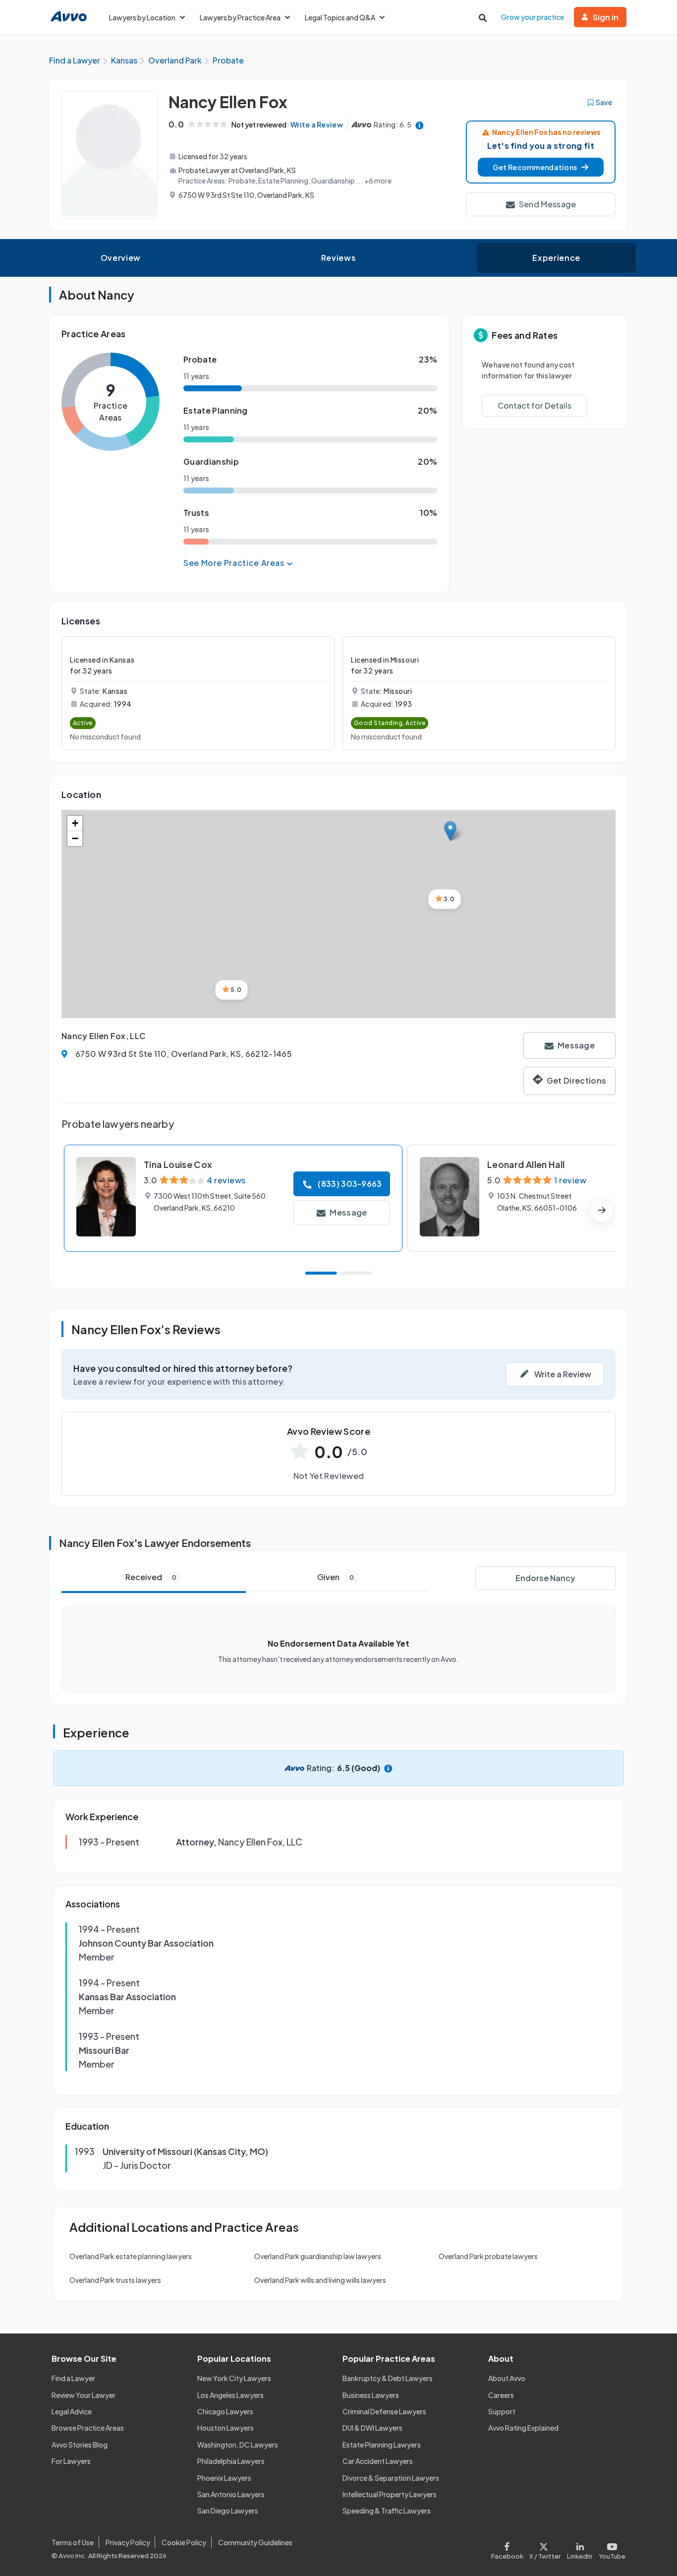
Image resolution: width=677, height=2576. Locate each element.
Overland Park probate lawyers (488, 2256)
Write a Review (317, 124)
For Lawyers (71, 2461)
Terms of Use (73, 2542)
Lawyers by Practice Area (240, 17)
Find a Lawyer (73, 2378)
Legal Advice (72, 2411)
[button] (541, 167)
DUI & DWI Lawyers (372, 2428)
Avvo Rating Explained (523, 2428)
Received (151, 1577)
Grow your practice (533, 17)
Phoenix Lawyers (224, 2478)
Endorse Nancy (545, 1578)
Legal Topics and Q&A (340, 17)
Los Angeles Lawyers (230, 2395)
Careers (501, 2395)
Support (502, 2411)
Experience (556, 258)
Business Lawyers (371, 2395)
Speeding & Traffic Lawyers (387, 2511)
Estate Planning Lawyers (382, 2445)
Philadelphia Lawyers (231, 2461)
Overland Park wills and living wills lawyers (320, 2280)
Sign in (606, 17)
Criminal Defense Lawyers (384, 2411)
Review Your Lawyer (84, 2395)
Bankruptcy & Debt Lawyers (388, 2378)
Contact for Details (535, 405)
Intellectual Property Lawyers (390, 2494)
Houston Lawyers (226, 2428)
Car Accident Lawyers (378, 2461)
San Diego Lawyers (228, 2511)
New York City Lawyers (234, 2378)
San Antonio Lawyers (231, 2494)
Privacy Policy (128, 2542)
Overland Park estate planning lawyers (131, 2256)
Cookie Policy (184, 2542)
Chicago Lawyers (225, 2411)
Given (336, 1577)
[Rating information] (420, 125)
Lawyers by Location (142, 17)
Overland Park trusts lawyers (115, 2280)
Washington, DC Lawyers (238, 2445)
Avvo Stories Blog (80, 2445)
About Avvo (507, 2378)
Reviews (338, 258)
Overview (121, 258)
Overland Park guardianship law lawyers (318, 2256)
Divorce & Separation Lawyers (391, 2478)
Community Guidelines (255, 2542)
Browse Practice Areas (88, 2428)
